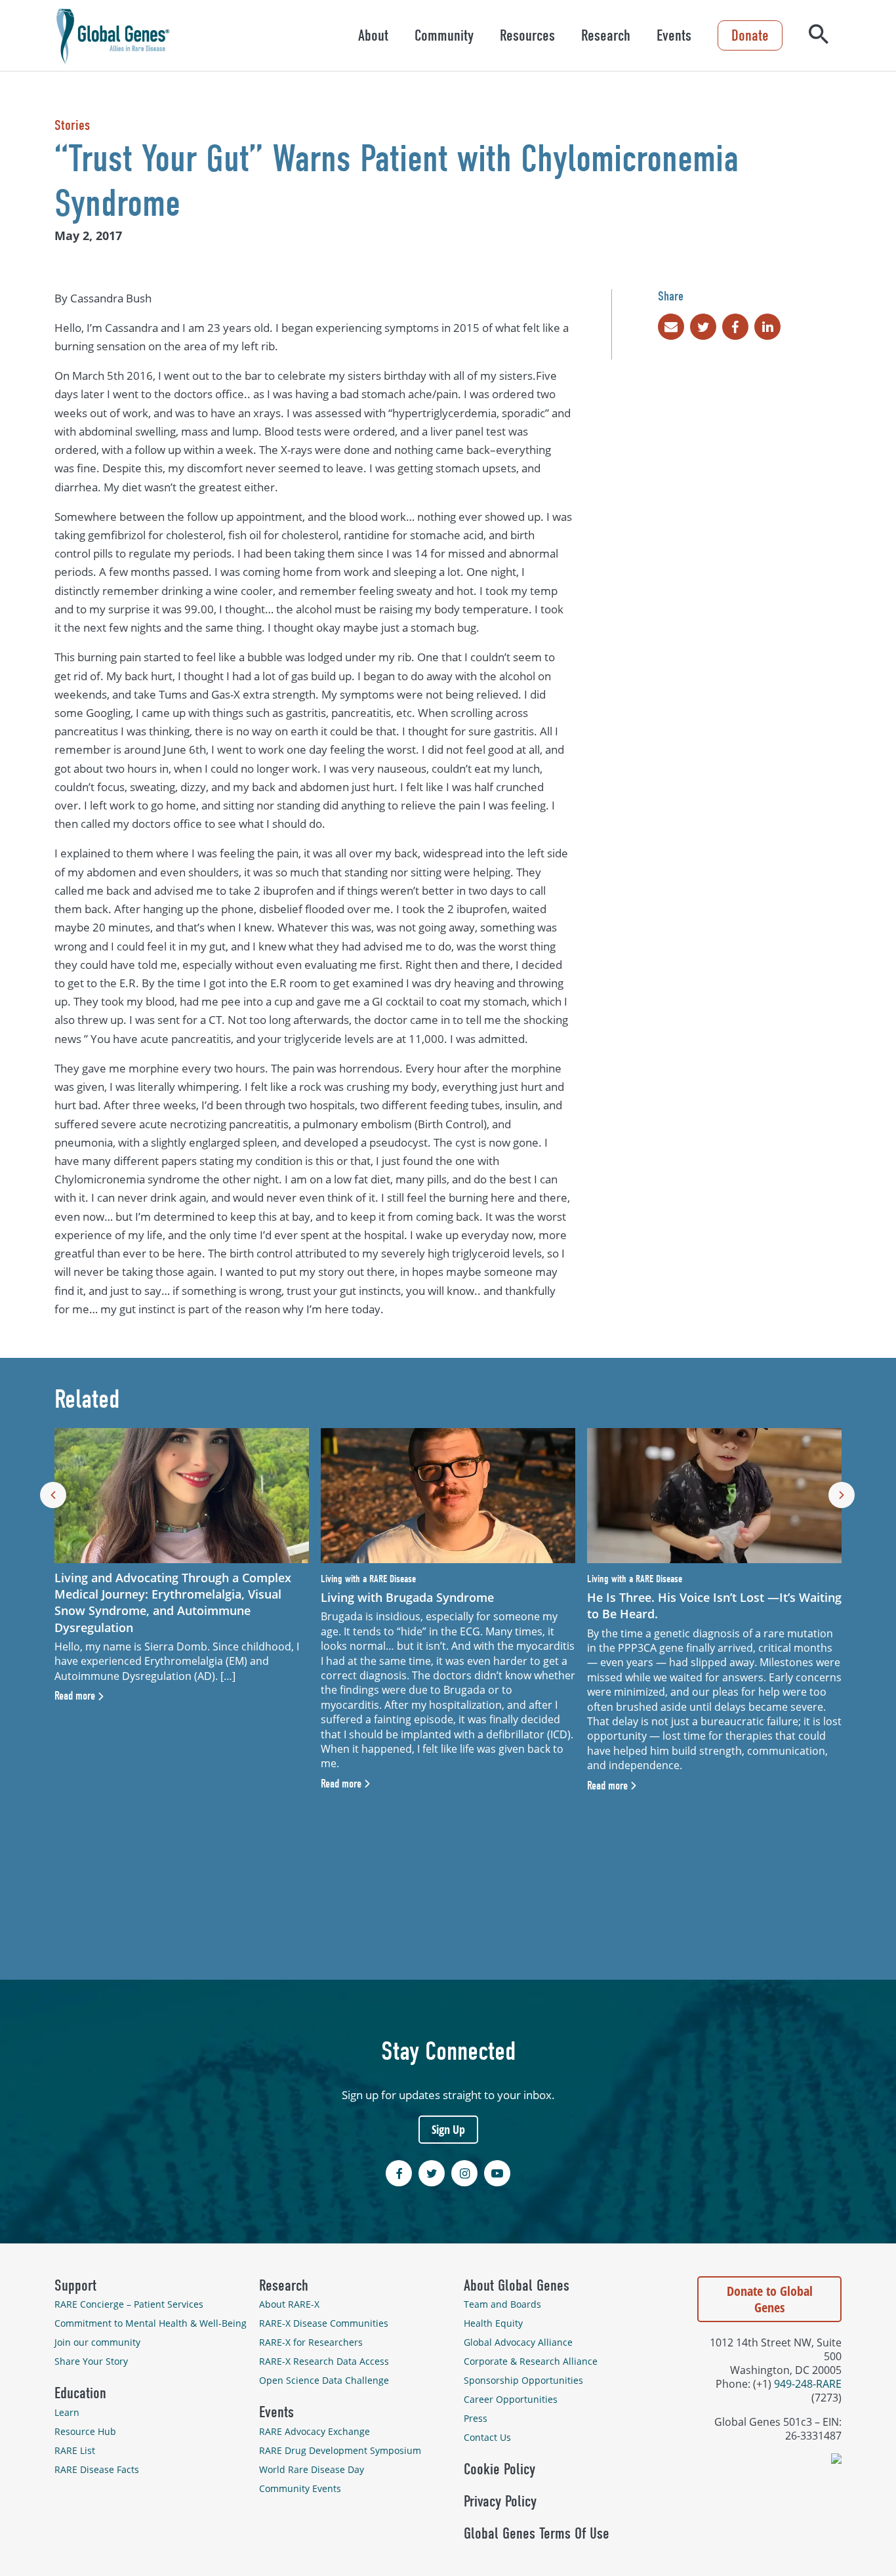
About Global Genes (517, 2285)
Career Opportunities (511, 2399)
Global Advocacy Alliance (518, 2342)
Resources (527, 35)
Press (476, 2418)
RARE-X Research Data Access (324, 2361)
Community (444, 35)
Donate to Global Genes (770, 2299)
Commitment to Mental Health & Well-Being (151, 2323)
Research (606, 35)
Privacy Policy (500, 2501)
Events (674, 35)
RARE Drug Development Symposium (340, 2450)
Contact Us (487, 2437)
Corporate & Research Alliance (531, 2361)
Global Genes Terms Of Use (537, 2533)
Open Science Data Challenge (324, 2380)
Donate (750, 35)
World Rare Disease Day (312, 2469)
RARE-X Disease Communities (324, 2323)
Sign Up (448, 2129)
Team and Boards (502, 2304)
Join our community (97, 2342)
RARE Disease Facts (97, 2469)
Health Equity (493, 2323)
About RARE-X (289, 2304)
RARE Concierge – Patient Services (129, 2304)
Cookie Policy (499, 2469)
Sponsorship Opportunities (523, 2380)
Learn (67, 2412)
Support (75, 2285)
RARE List (75, 2450)
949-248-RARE (808, 2383)
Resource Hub (85, 2431)
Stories (72, 125)
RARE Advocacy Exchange (315, 2431)
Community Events (300, 2488)
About (373, 35)
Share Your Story (91, 2361)
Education (80, 2393)
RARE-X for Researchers (311, 2342)
